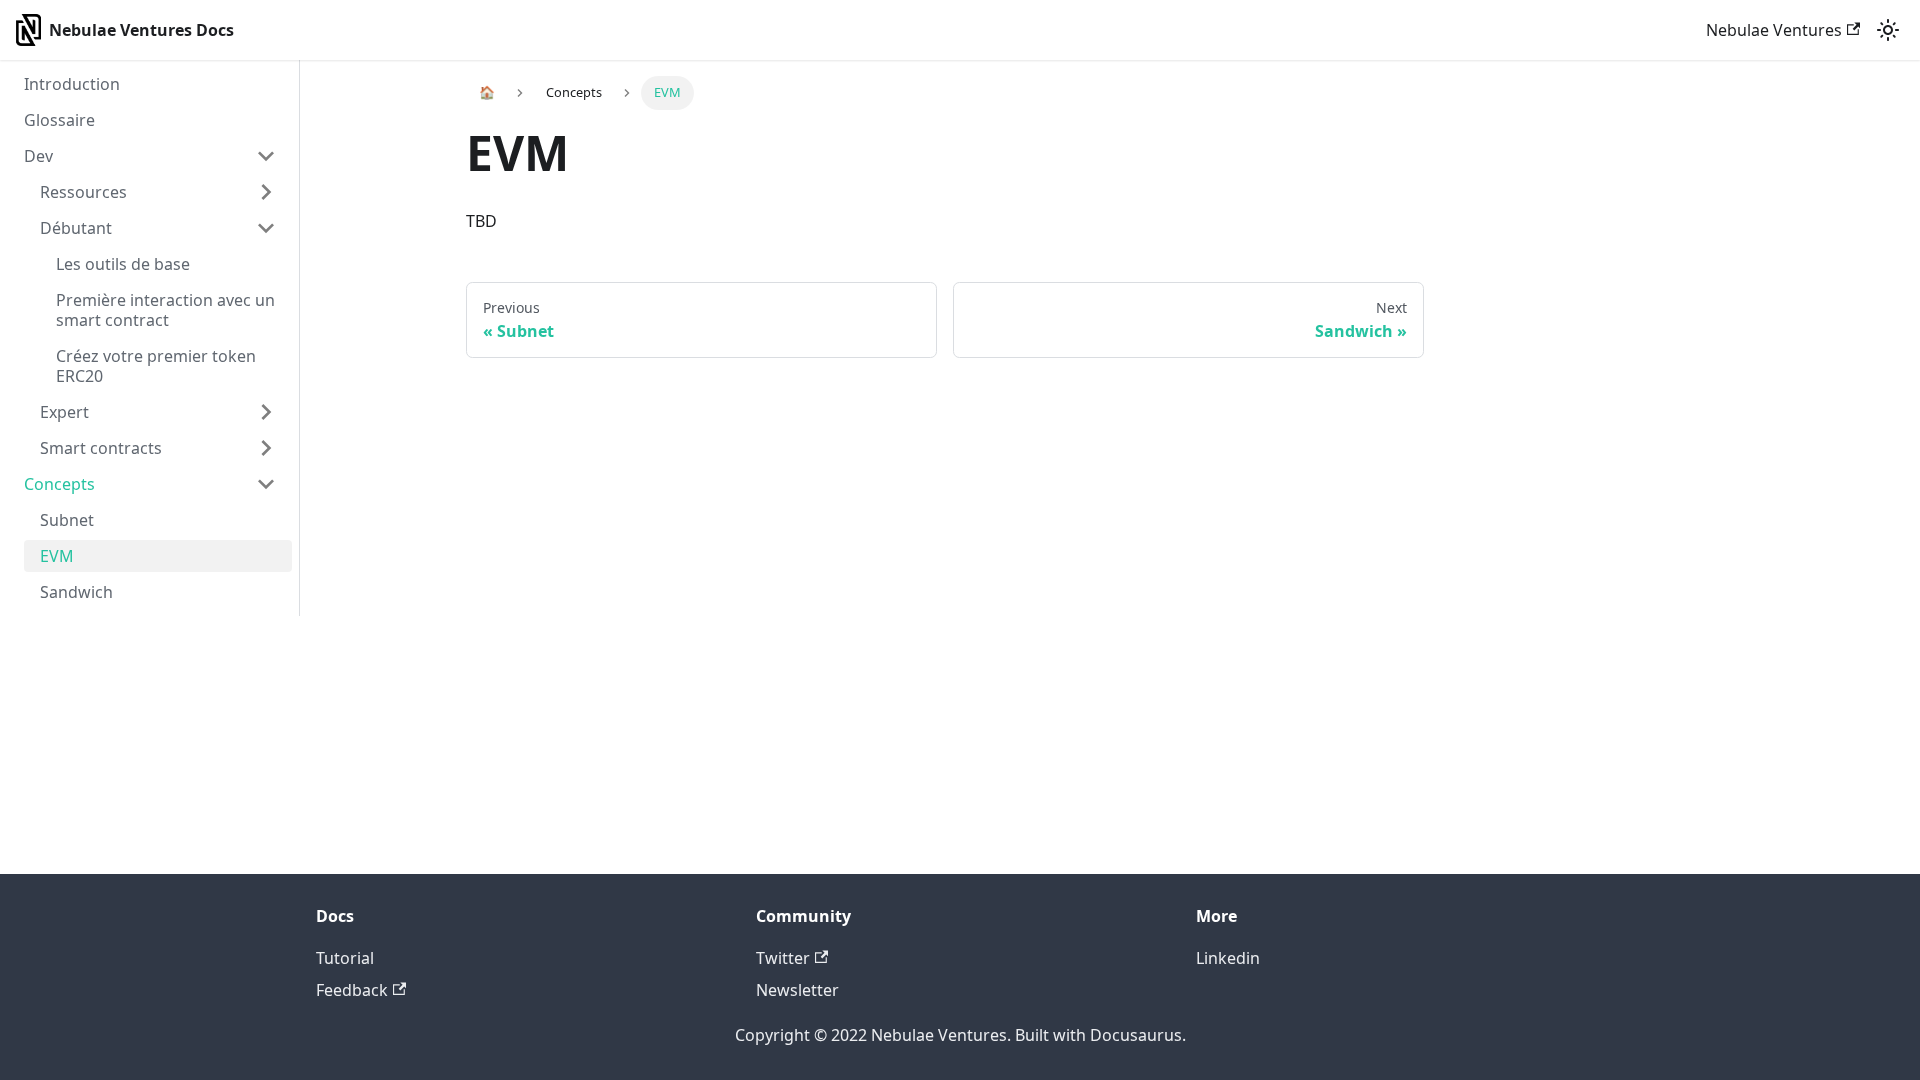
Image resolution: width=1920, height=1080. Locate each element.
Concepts (59, 484)
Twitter (783, 958)
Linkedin (1228, 958)
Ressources (83, 192)
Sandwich (76, 592)
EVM (57, 556)
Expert (64, 412)
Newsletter (797, 990)
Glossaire (59, 120)
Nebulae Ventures (1774, 30)
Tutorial (345, 958)
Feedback (352, 990)
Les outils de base (123, 264)
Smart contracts (101, 448)
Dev (38, 156)
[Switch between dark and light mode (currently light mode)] (1888, 30)
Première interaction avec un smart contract (165, 310)
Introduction (72, 84)
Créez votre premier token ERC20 (156, 366)
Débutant (76, 228)
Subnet (67, 520)
